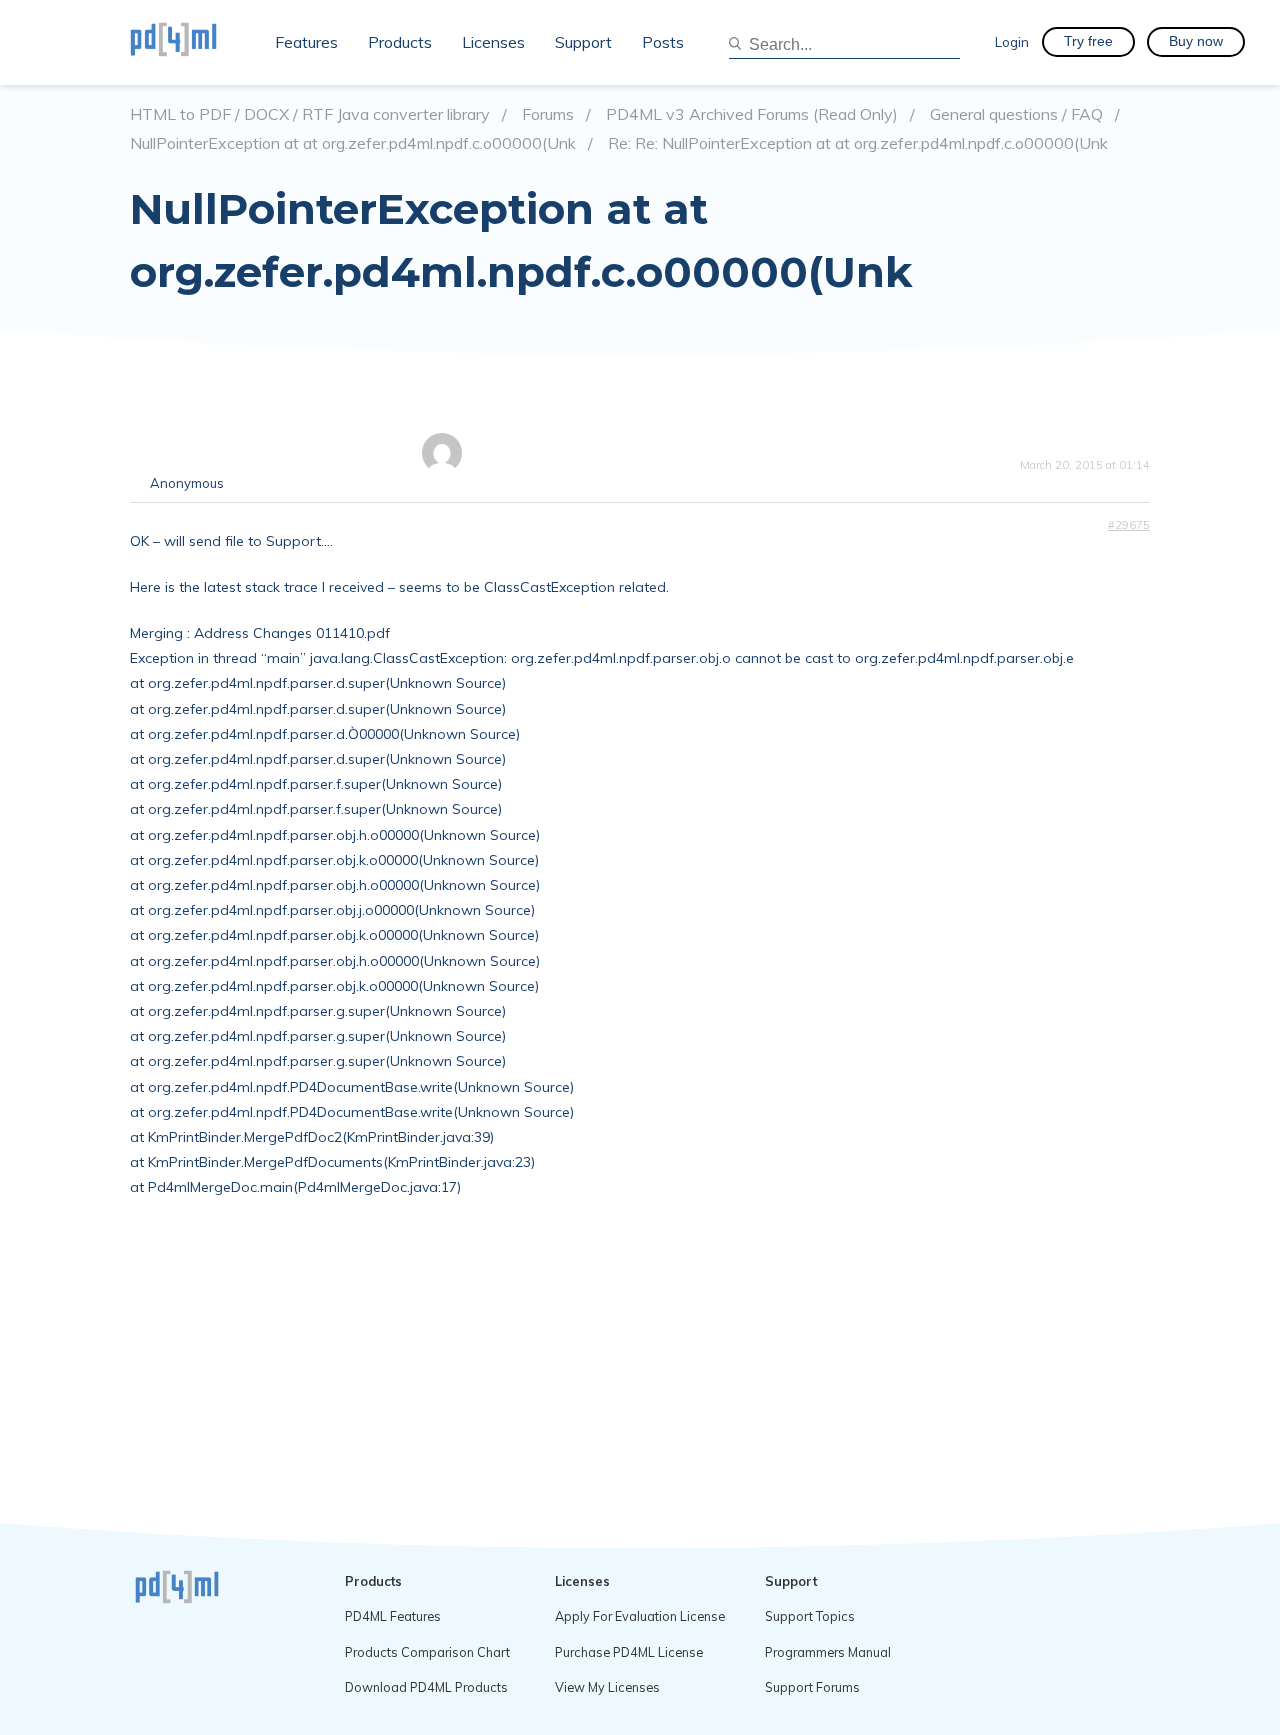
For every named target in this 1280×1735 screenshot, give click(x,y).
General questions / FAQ (1016, 114)
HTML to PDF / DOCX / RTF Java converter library (310, 114)
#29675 (1129, 525)
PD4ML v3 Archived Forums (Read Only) (752, 114)
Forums (548, 114)
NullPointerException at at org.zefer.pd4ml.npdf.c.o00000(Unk (353, 143)
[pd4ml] (195, 42)
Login (1012, 41)
